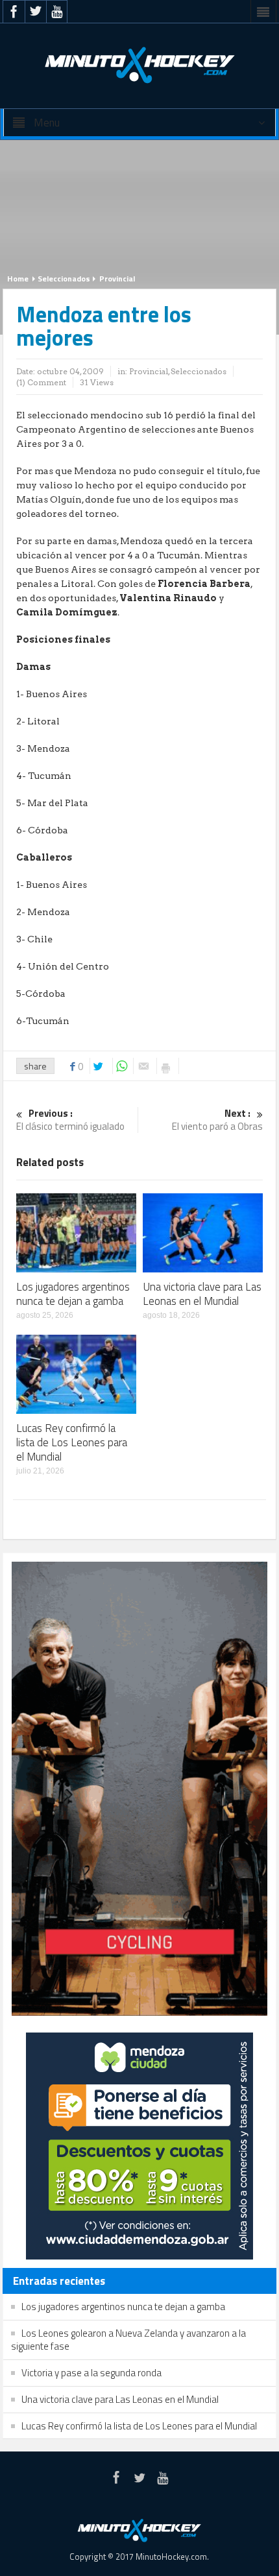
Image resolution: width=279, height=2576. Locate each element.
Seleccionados (64, 279)
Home (18, 279)
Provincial (117, 279)
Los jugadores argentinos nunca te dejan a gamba (73, 1294)
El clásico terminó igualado (70, 1120)
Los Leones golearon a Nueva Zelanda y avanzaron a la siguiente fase (128, 2340)
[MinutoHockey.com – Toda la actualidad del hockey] (139, 65)
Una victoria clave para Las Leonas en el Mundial (202, 1294)
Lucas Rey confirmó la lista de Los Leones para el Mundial (72, 1442)
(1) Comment (41, 382)
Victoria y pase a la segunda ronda (91, 2373)
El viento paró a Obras (217, 1120)
